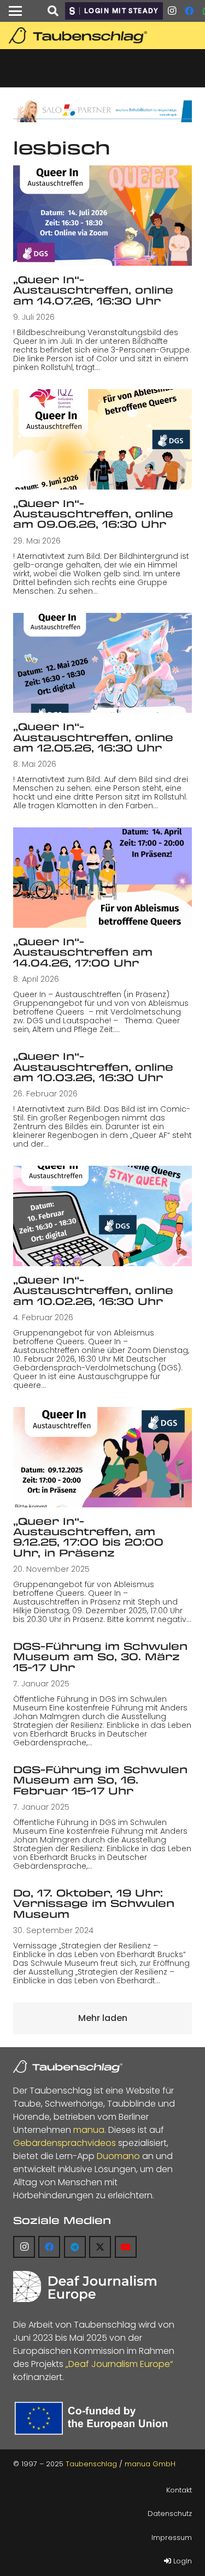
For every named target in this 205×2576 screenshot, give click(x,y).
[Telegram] (75, 2247)
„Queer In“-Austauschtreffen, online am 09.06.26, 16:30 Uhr (93, 514)
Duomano (118, 2156)
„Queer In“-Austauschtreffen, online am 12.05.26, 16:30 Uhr (93, 737)
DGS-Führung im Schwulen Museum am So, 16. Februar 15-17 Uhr (100, 1780)
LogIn (181, 2561)
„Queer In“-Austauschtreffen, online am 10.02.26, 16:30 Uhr (93, 1290)
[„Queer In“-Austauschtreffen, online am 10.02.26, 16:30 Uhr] (102, 1216)
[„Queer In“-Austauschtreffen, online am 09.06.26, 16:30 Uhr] (102, 439)
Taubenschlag (91, 2464)
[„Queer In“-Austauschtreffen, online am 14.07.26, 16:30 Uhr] (102, 216)
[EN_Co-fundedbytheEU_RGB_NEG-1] (93, 2418)
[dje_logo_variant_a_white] (85, 2286)
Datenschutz (170, 2514)
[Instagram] (172, 11)
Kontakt (179, 2490)
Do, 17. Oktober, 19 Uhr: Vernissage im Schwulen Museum (94, 1903)
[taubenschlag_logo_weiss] (68, 2067)
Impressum (172, 2538)
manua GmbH (150, 2464)
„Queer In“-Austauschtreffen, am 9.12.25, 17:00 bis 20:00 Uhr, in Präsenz (88, 1537)
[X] (100, 2247)
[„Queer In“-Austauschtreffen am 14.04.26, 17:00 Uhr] (102, 878)
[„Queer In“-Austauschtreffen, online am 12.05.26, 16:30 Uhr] (102, 663)
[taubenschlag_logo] (104, 35)
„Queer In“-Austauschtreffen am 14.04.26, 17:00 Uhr (83, 952)
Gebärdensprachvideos (65, 2143)
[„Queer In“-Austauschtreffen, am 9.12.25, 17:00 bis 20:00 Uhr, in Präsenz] (102, 1457)
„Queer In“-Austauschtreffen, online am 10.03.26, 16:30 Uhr (93, 1067)
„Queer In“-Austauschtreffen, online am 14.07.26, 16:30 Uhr (93, 290)
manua (89, 2130)
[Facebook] (189, 11)
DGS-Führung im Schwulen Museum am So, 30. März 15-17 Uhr (100, 1657)
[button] (15, 11)
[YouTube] (126, 2247)
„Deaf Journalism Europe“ (119, 2364)
